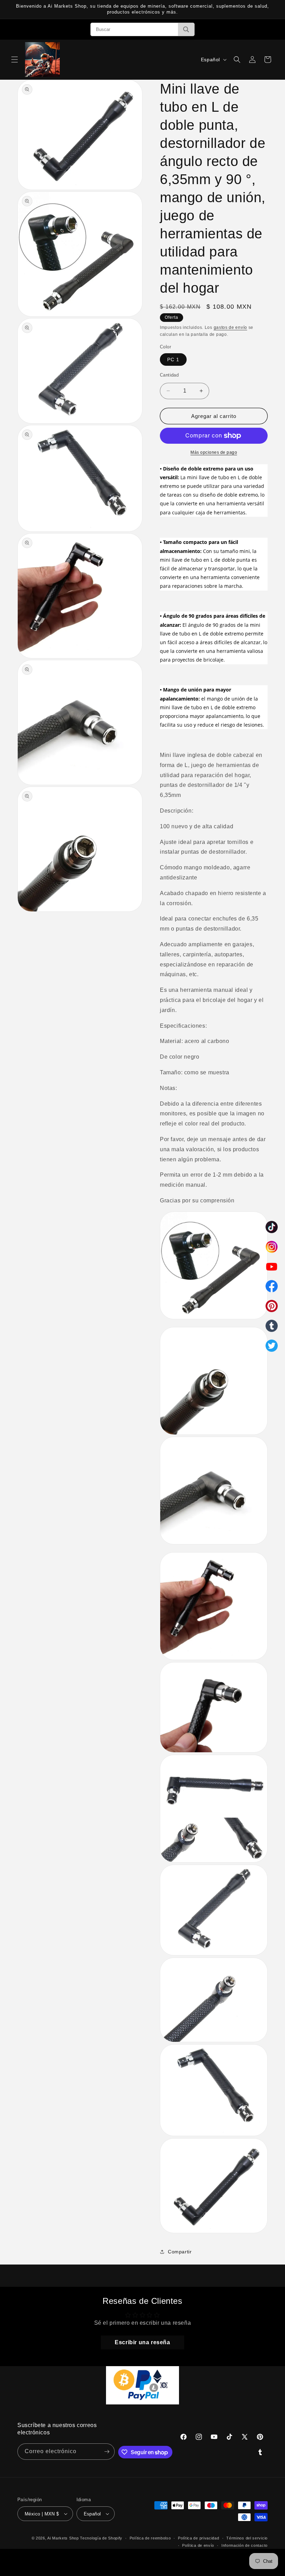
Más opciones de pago (214, 452)
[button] (15, 60)
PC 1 (173, 359)
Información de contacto (245, 2545)
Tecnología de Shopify (101, 2538)
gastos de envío (231, 327)
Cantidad (169, 375)
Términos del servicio (247, 2538)
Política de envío (198, 2545)
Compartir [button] (180, 2252)
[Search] (186, 29)
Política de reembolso (150, 2538)
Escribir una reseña (142, 2342)
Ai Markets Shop (63, 2538)
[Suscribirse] (107, 2452)
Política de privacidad (198, 2538)
